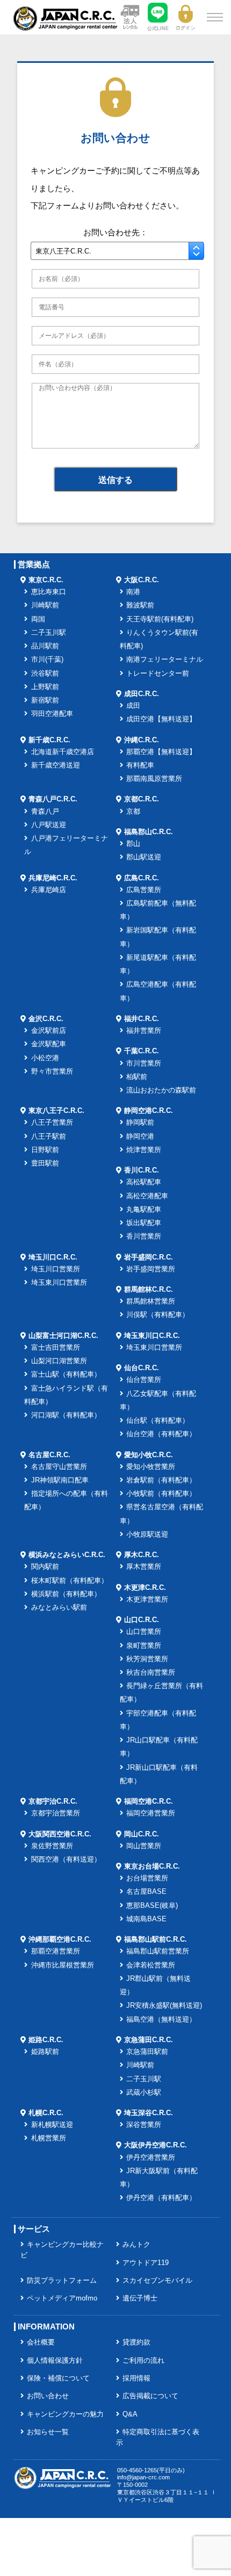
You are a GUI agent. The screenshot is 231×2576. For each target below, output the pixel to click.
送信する (115, 480)
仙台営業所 (144, 1380)
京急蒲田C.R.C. (149, 2040)
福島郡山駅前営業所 (158, 1951)
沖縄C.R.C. (142, 740)
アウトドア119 (146, 2263)
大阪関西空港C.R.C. (60, 1834)
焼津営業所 (144, 1150)
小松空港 (45, 1058)
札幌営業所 (49, 2138)
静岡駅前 (140, 1123)
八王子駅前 (49, 1137)
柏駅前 (137, 1077)
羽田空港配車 (52, 714)
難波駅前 (140, 605)
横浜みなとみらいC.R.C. (67, 1555)
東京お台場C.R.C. (152, 1866)
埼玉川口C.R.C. (53, 1257)
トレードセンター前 (158, 674)
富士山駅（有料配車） (66, 1374)
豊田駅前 (45, 1163)
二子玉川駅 (49, 633)
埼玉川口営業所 (56, 1269)
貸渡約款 (136, 2342)
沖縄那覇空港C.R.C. (60, 1940)
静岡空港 (140, 1137)
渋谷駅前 (45, 674)
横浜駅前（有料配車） (66, 1594)
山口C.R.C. (142, 1620)
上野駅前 (45, 687)
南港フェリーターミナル (165, 660)
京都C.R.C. (142, 799)
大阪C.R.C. (142, 580)
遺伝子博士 (140, 2298)
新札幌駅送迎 (52, 2125)
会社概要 (41, 2342)
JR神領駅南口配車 (60, 1480)
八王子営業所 (52, 1123)
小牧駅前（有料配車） (161, 1494)
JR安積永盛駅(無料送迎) (164, 2006)
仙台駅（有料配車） (158, 1421)
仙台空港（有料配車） (161, 1434)
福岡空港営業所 (151, 1813)
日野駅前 (45, 1150)
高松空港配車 (147, 1196)
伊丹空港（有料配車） (161, 2198)
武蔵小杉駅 (144, 2093)
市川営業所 (144, 1063)
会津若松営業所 (151, 1965)
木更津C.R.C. (145, 1588)
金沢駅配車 (49, 1044)
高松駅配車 (144, 1182)
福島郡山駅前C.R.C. (156, 1940)
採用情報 (136, 2378)
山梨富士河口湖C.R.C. (63, 1336)
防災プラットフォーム (62, 2281)
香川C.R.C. (142, 1170)
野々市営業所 (52, 1072)
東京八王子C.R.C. (56, 1111)
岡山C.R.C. (142, 1834)
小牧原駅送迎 (147, 1535)
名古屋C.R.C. (49, 1455)
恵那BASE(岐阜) (152, 1906)
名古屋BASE (146, 1892)
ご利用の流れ (143, 2361)
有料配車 (140, 765)
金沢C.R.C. (46, 1019)
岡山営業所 (144, 1846)
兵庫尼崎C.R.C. (53, 878)
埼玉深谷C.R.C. (149, 2113)
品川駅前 (45, 646)
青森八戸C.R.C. (53, 799)
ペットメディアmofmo (62, 2298)
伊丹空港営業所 (151, 2158)
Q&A (130, 2414)
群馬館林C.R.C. (149, 1290)
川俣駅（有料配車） (158, 1315)
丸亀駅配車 (144, 1210)
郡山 (133, 844)
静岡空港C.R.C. (149, 1111)
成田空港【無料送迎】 (161, 719)
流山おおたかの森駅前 (161, 1090)
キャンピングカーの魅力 (65, 2414)
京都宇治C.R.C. (53, 1801)
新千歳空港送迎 (56, 765)
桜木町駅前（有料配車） (70, 1581)
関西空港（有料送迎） (66, 1859)
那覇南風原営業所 (154, 779)
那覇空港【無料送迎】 (161, 752)
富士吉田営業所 (56, 1348)
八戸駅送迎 (49, 825)
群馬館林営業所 (151, 1301)
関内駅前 (45, 1567)
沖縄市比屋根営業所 (63, 1965)
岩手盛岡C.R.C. (149, 1257)
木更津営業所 (147, 1600)
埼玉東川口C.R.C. (152, 1336)
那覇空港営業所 (56, 1951)
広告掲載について (150, 2396)
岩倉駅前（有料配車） (161, 1480)
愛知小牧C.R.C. (149, 1455)
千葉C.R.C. (142, 1051)
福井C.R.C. (142, 1019)
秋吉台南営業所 (151, 1673)
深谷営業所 (144, 2125)
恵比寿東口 (49, 592)
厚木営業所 (144, 1567)
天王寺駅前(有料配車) (160, 619)
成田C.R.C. (142, 694)
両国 (38, 619)
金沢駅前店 (49, 1031)
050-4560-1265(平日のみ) (151, 2470)
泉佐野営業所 (52, 1846)
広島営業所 (144, 890)
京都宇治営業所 (56, 1813)
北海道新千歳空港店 (63, 752)
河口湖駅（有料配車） (66, 1415)
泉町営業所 (144, 1646)
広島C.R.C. (142, 878)
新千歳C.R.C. (49, 740)
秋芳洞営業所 (147, 1659)
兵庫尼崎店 (49, 890)
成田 (133, 706)
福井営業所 (144, 1031)
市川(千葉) (47, 660)
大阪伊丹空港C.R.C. (156, 2145)
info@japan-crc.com (143, 2477)
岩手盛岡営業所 (151, 1269)
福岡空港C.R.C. (149, 1801)
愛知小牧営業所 (151, 1467)
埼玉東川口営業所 (59, 1283)
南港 (133, 592)
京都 (133, 812)
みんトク (136, 2245)
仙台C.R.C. (142, 1368)
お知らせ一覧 (48, 2432)
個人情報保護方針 (55, 2361)
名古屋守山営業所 (59, 1467)
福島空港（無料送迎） (161, 2020)
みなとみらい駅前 (59, 1608)
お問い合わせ (48, 2396)
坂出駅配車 (144, 1223)
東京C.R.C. (46, 580)
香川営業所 (144, 1236)
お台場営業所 (147, 1878)
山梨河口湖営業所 (59, 1361)
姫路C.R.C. (46, 2040)
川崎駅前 (45, 605)
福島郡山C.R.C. (149, 832)
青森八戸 (45, 812)
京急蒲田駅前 (147, 2052)
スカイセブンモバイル (157, 2281)
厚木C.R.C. (142, 1555)
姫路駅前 (45, 2052)
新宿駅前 (45, 700)
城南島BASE (146, 1919)
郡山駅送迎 (144, 857)
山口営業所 (144, 1632)
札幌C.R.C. (46, 2113)
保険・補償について (58, 2378)
